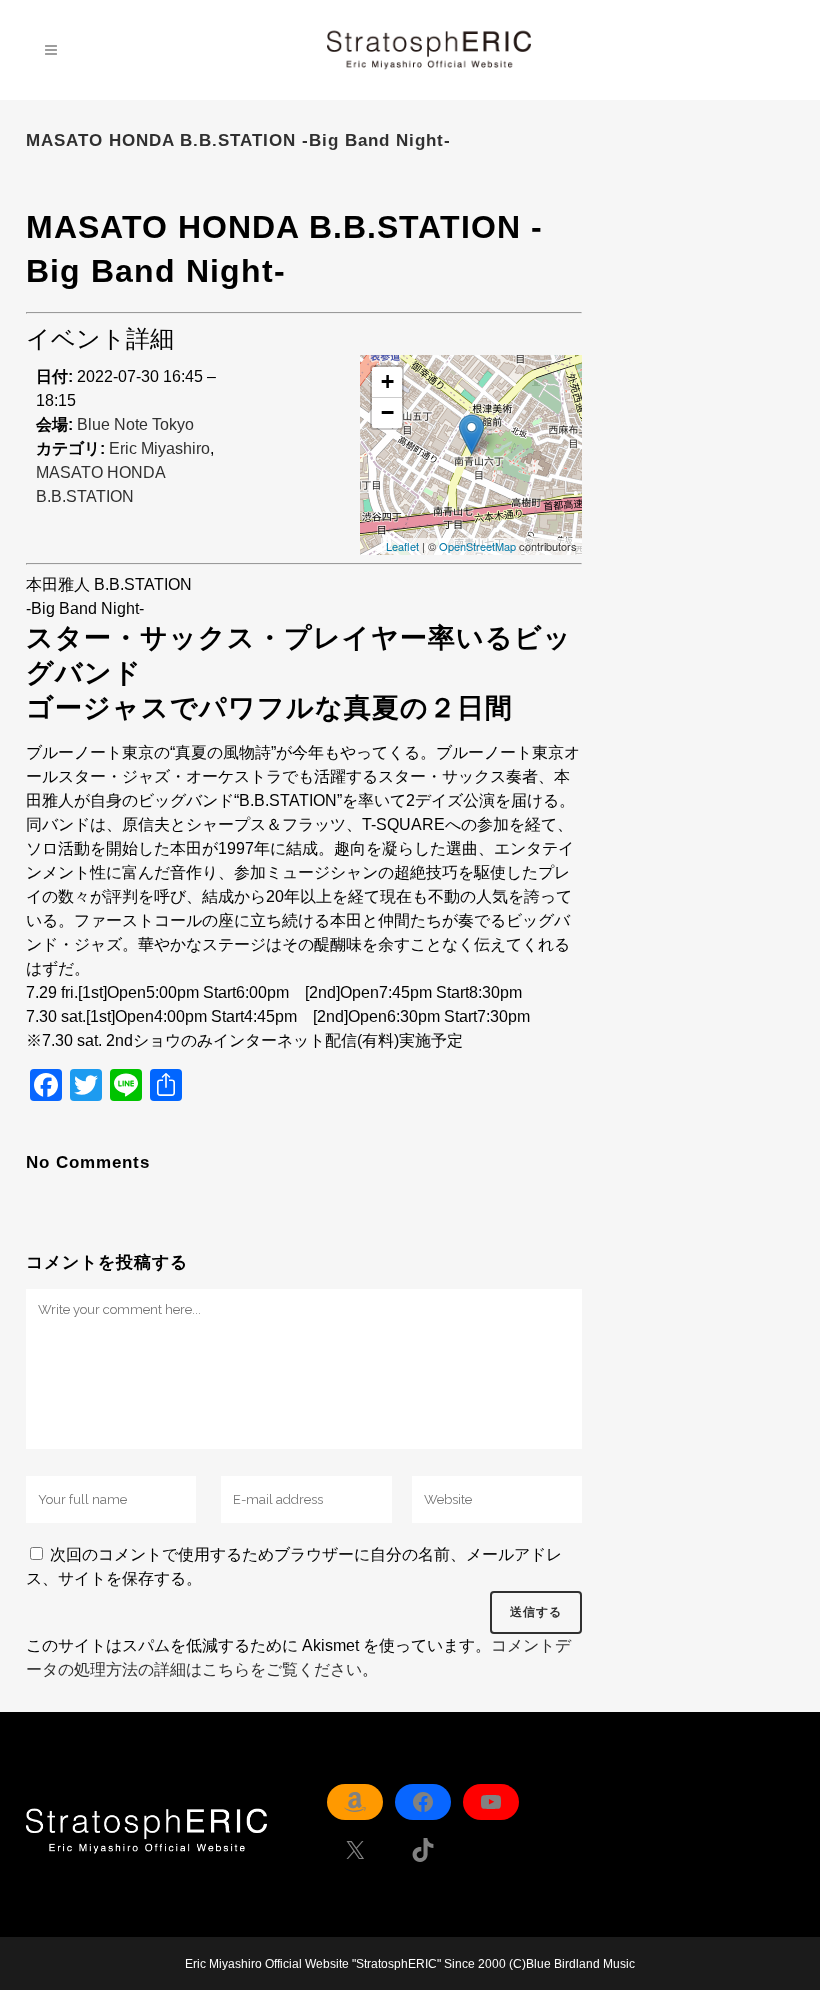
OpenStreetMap (477, 546)
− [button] (387, 412)
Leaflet (402, 546)
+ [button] (387, 381)
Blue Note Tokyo (135, 424)
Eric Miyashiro (159, 448)
